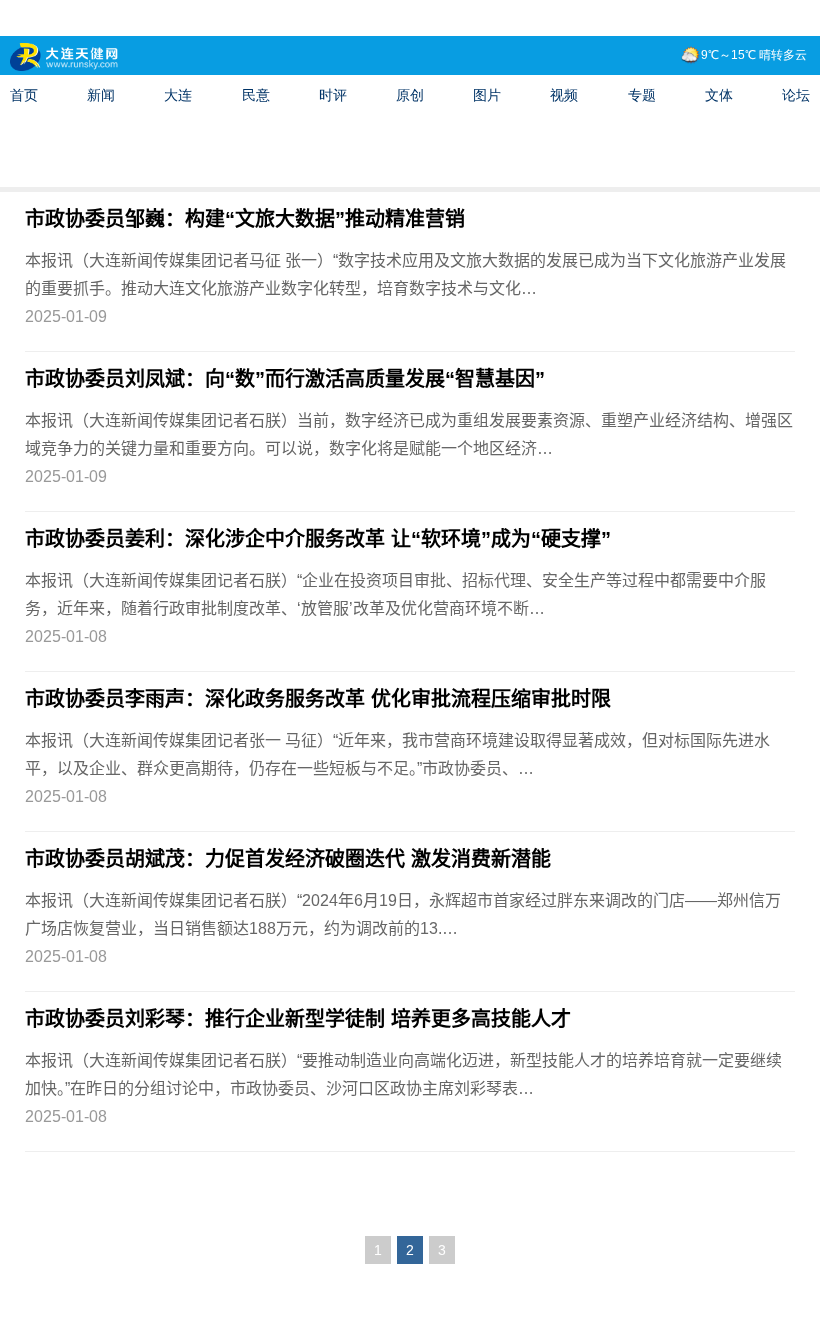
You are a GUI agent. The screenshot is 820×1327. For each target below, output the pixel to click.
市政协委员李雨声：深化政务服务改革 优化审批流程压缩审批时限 (318, 699)
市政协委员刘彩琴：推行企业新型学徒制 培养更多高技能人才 (298, 1019)
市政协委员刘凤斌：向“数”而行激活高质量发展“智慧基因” (285, 379)
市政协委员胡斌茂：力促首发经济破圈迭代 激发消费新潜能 (288, 859)
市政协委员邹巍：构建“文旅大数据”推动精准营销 (245, 219)
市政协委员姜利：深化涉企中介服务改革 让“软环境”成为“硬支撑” (318, 539)
